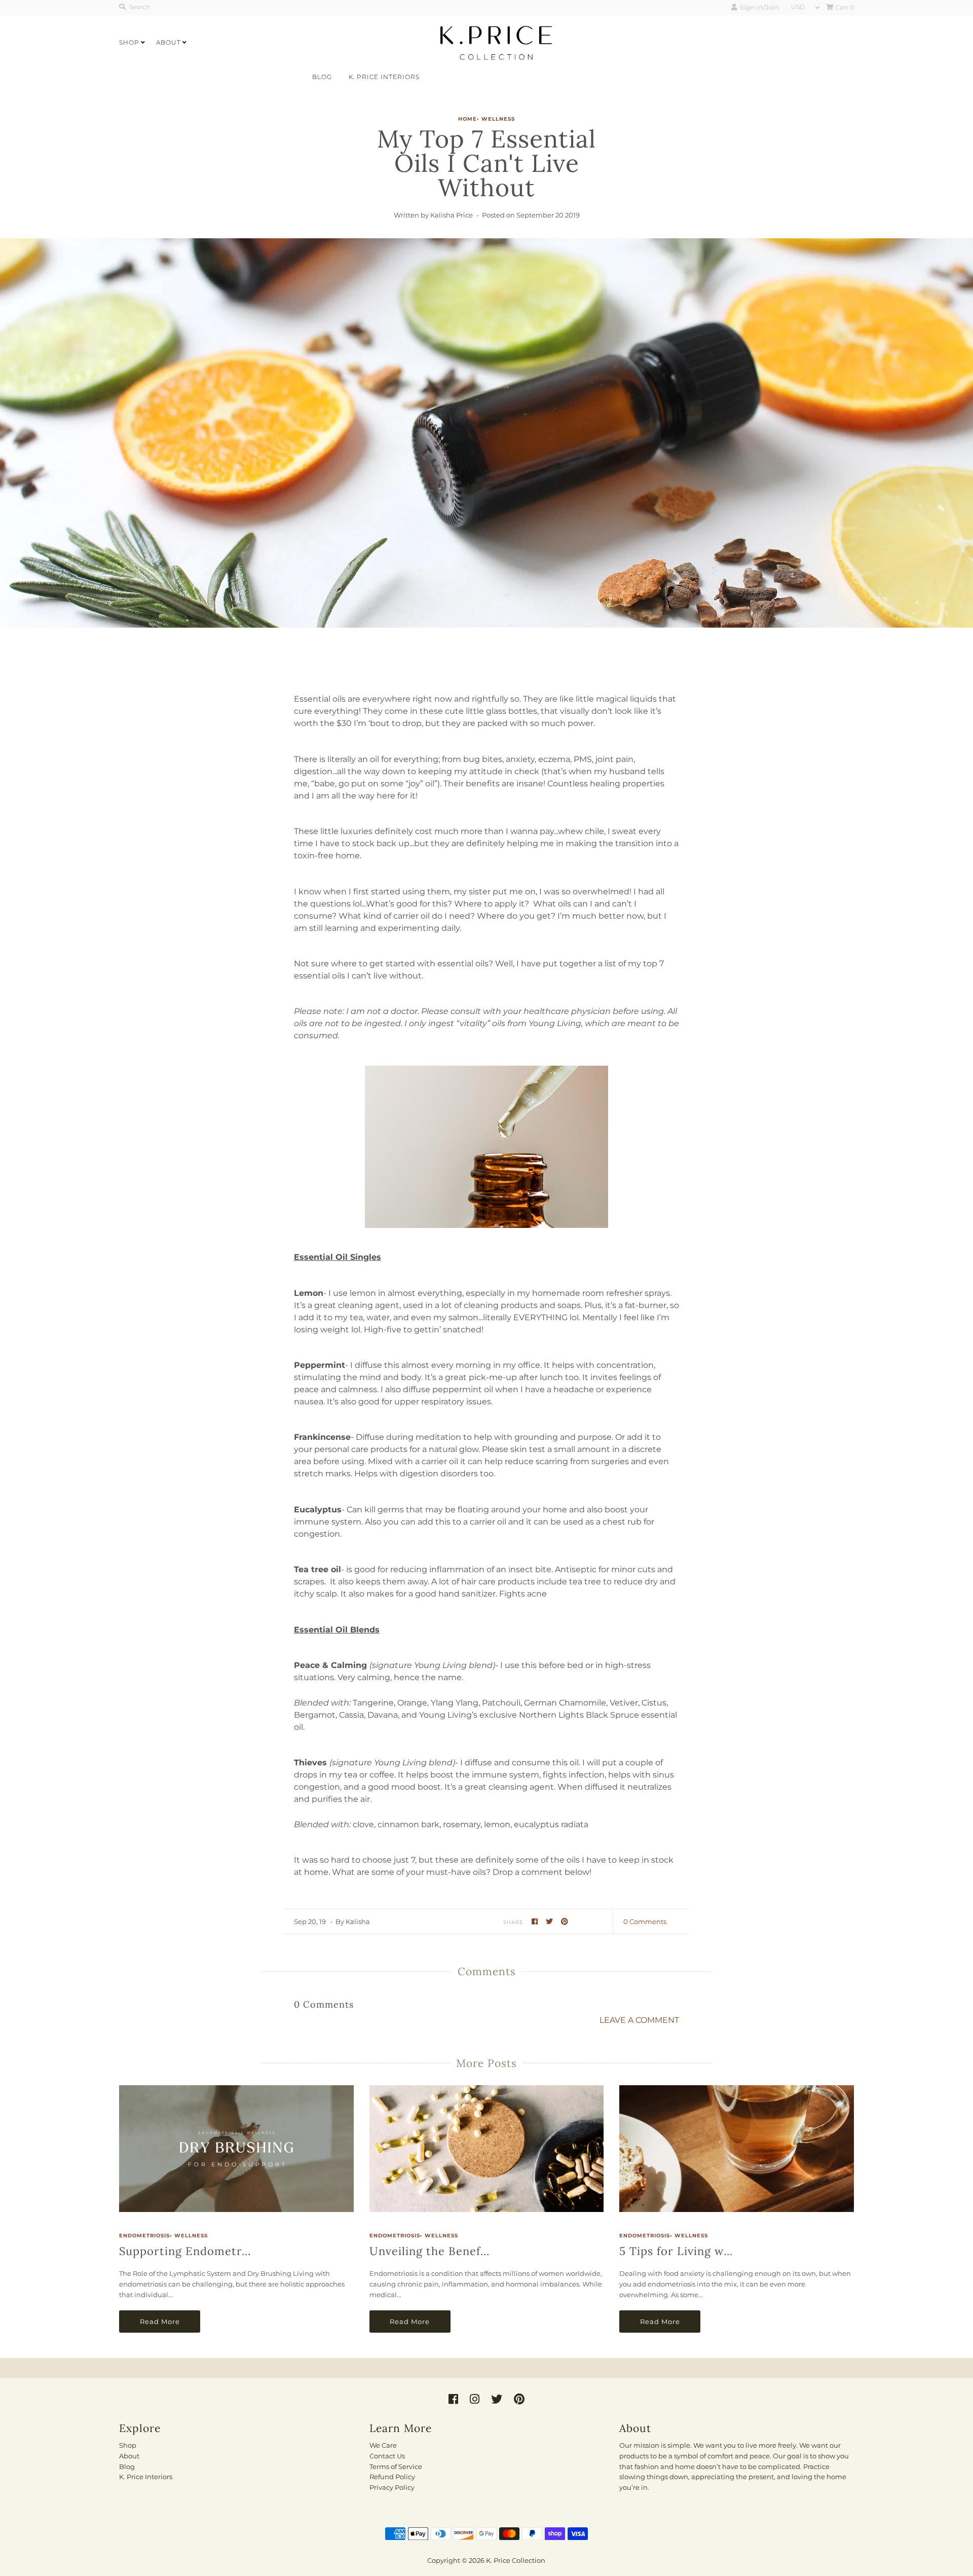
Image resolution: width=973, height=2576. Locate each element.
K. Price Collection (516, 2560)
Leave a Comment (639, 2020)
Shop (129, 42)
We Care (383, 2445)
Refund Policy (392, 2477)
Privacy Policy (392, 2487)
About (169, 42)
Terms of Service (396, 2466)
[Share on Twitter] (551, 1921)
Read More (160, 2321)
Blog (322, 77)
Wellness (498, 119)
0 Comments (645, 1921)
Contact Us (387, 2456)
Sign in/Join (758, 7)
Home (467, 119)
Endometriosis (144, 2236)
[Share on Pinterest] (565, 1921)
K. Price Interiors (384, 77)
